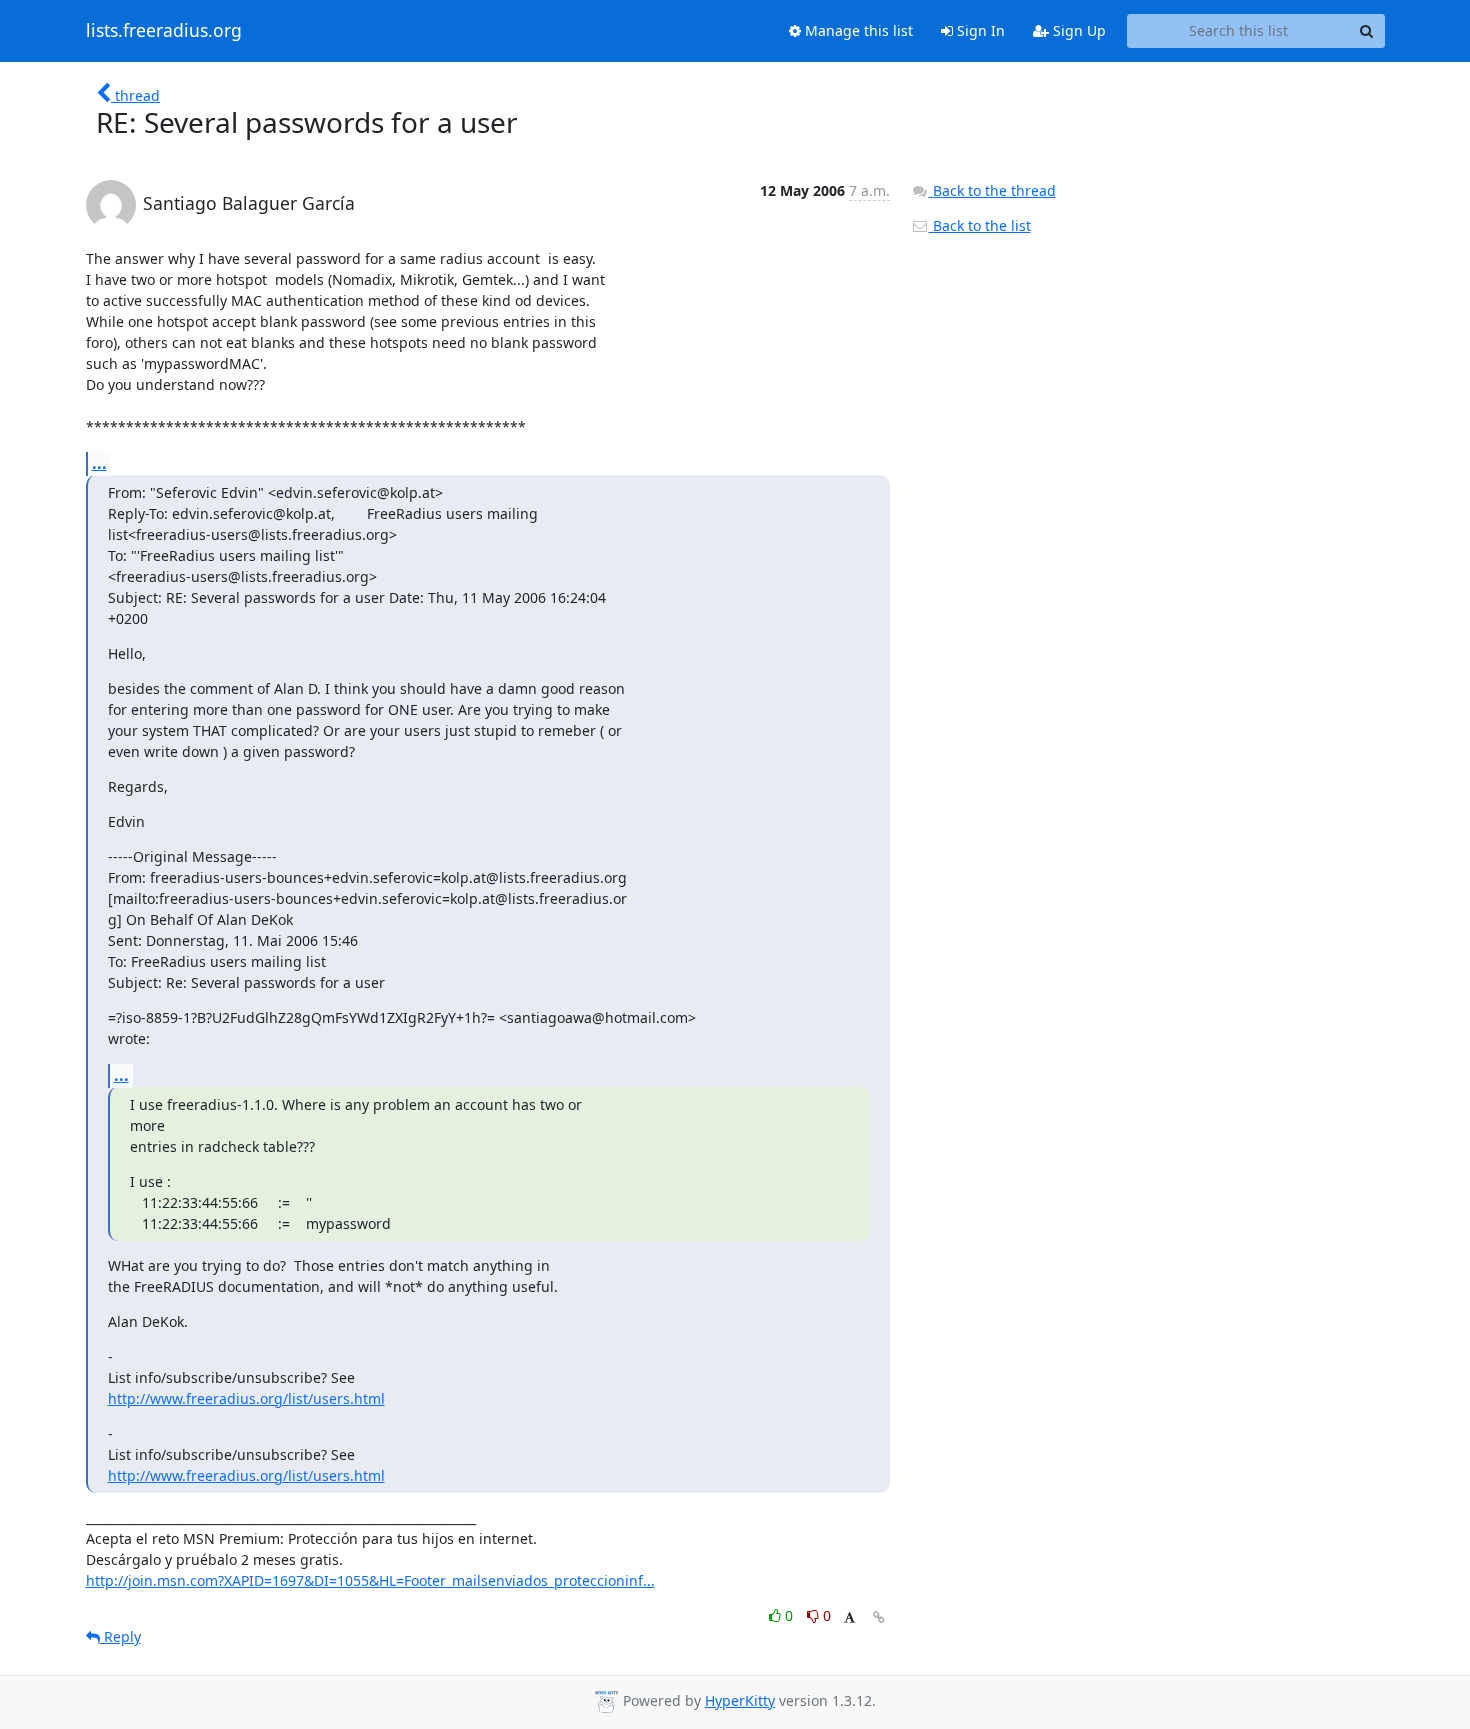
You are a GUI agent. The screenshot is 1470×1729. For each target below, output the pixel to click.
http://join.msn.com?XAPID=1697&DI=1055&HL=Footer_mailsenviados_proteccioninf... (370, 1580)
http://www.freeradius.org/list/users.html (246, 1398)
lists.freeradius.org (164, 31)
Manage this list (857, 30)
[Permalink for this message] (879, 1617)
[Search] (1367, 31)
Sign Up (1077, 30)
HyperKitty (740, 1700)
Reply (120, 1636)
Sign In (979, 30)
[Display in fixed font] (849, 1618)
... (99, 463)
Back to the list (980, 225)
